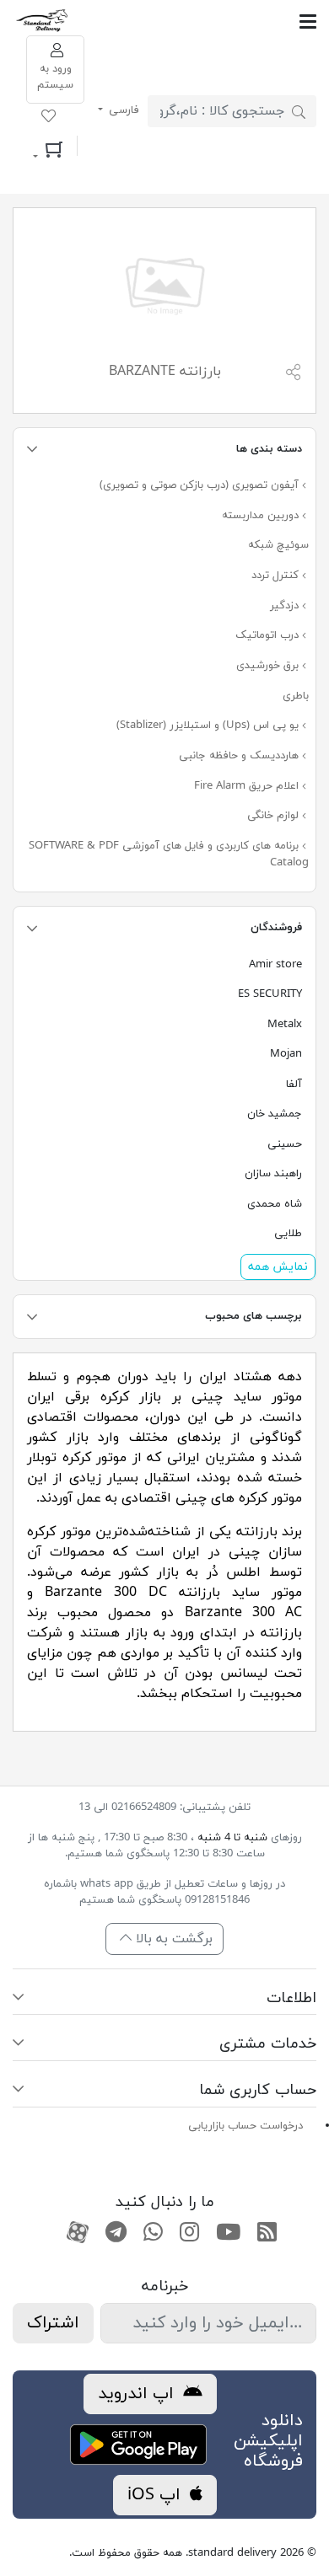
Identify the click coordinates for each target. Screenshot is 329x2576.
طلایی (288, 1234)
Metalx (285, 1025)
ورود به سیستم (55, 78)
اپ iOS (156, 2495)
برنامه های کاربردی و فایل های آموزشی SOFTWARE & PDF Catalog (169, 854)
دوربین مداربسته (262, 516)
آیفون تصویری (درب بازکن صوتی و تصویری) (201, 485)
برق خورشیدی (269, 666)
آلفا (294, 1084)
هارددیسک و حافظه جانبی (240, 756)
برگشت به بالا (172, 1939)
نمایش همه (278, 1267)
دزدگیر (286, 606)
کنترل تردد (277, 576)
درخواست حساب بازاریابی (245, 2126)
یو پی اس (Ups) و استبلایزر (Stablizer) (209, 726)
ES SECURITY (270, 994)
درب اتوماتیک (269, 635)
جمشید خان (275, 1114)
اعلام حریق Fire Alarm (248, 786)
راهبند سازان (273, 1174)
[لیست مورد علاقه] (49, 119)
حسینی (285, 1144)
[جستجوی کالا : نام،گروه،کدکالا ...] (299, 111)
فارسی (122, 110)
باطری (296, 696)
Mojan (286, 1054)
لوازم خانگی (275, 816)
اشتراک (53, 2323)
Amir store (275, 965)
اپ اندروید (138, 2394)
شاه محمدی (275, 1204)
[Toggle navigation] (194, 21)
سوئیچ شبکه (278, 545)
